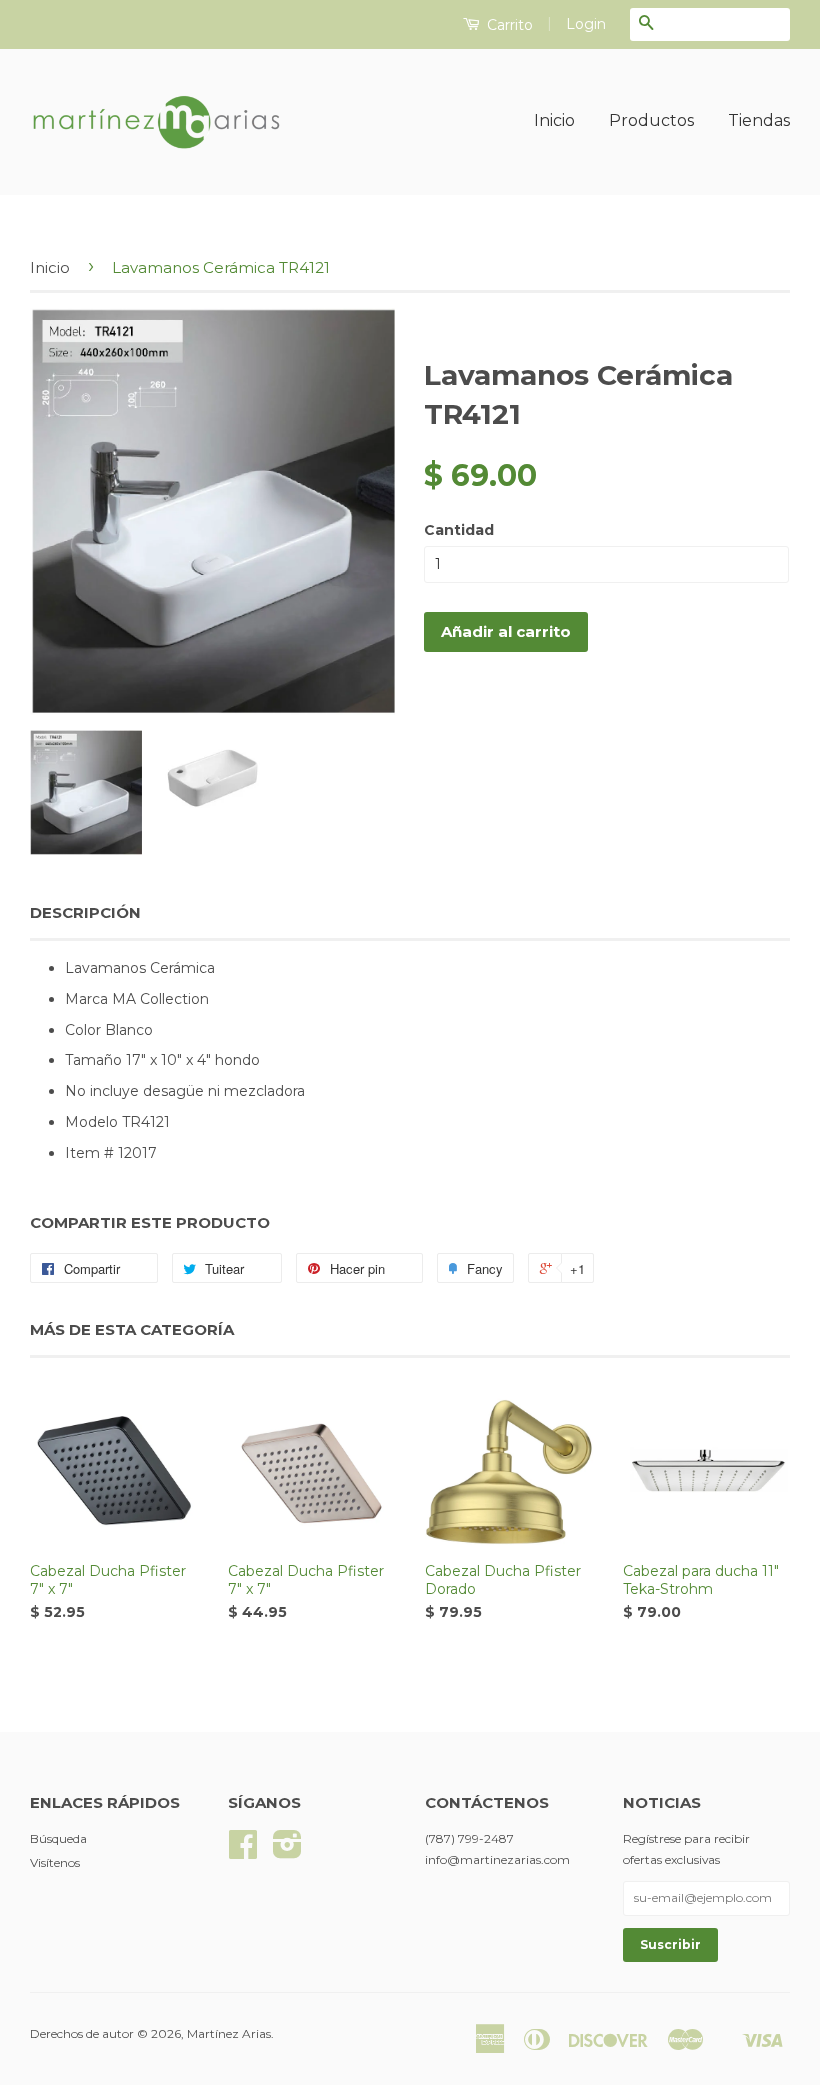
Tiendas (759, 120)
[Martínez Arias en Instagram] (287, 1851)
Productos (651, 120)
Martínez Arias (229, 2033)
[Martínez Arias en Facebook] (243, 1851)
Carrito (508, 25)
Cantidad (459, 530)
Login (586, 24)
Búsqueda (58, 1838)
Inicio (554, 120)
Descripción (85, 912)
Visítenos (55, 1862)
